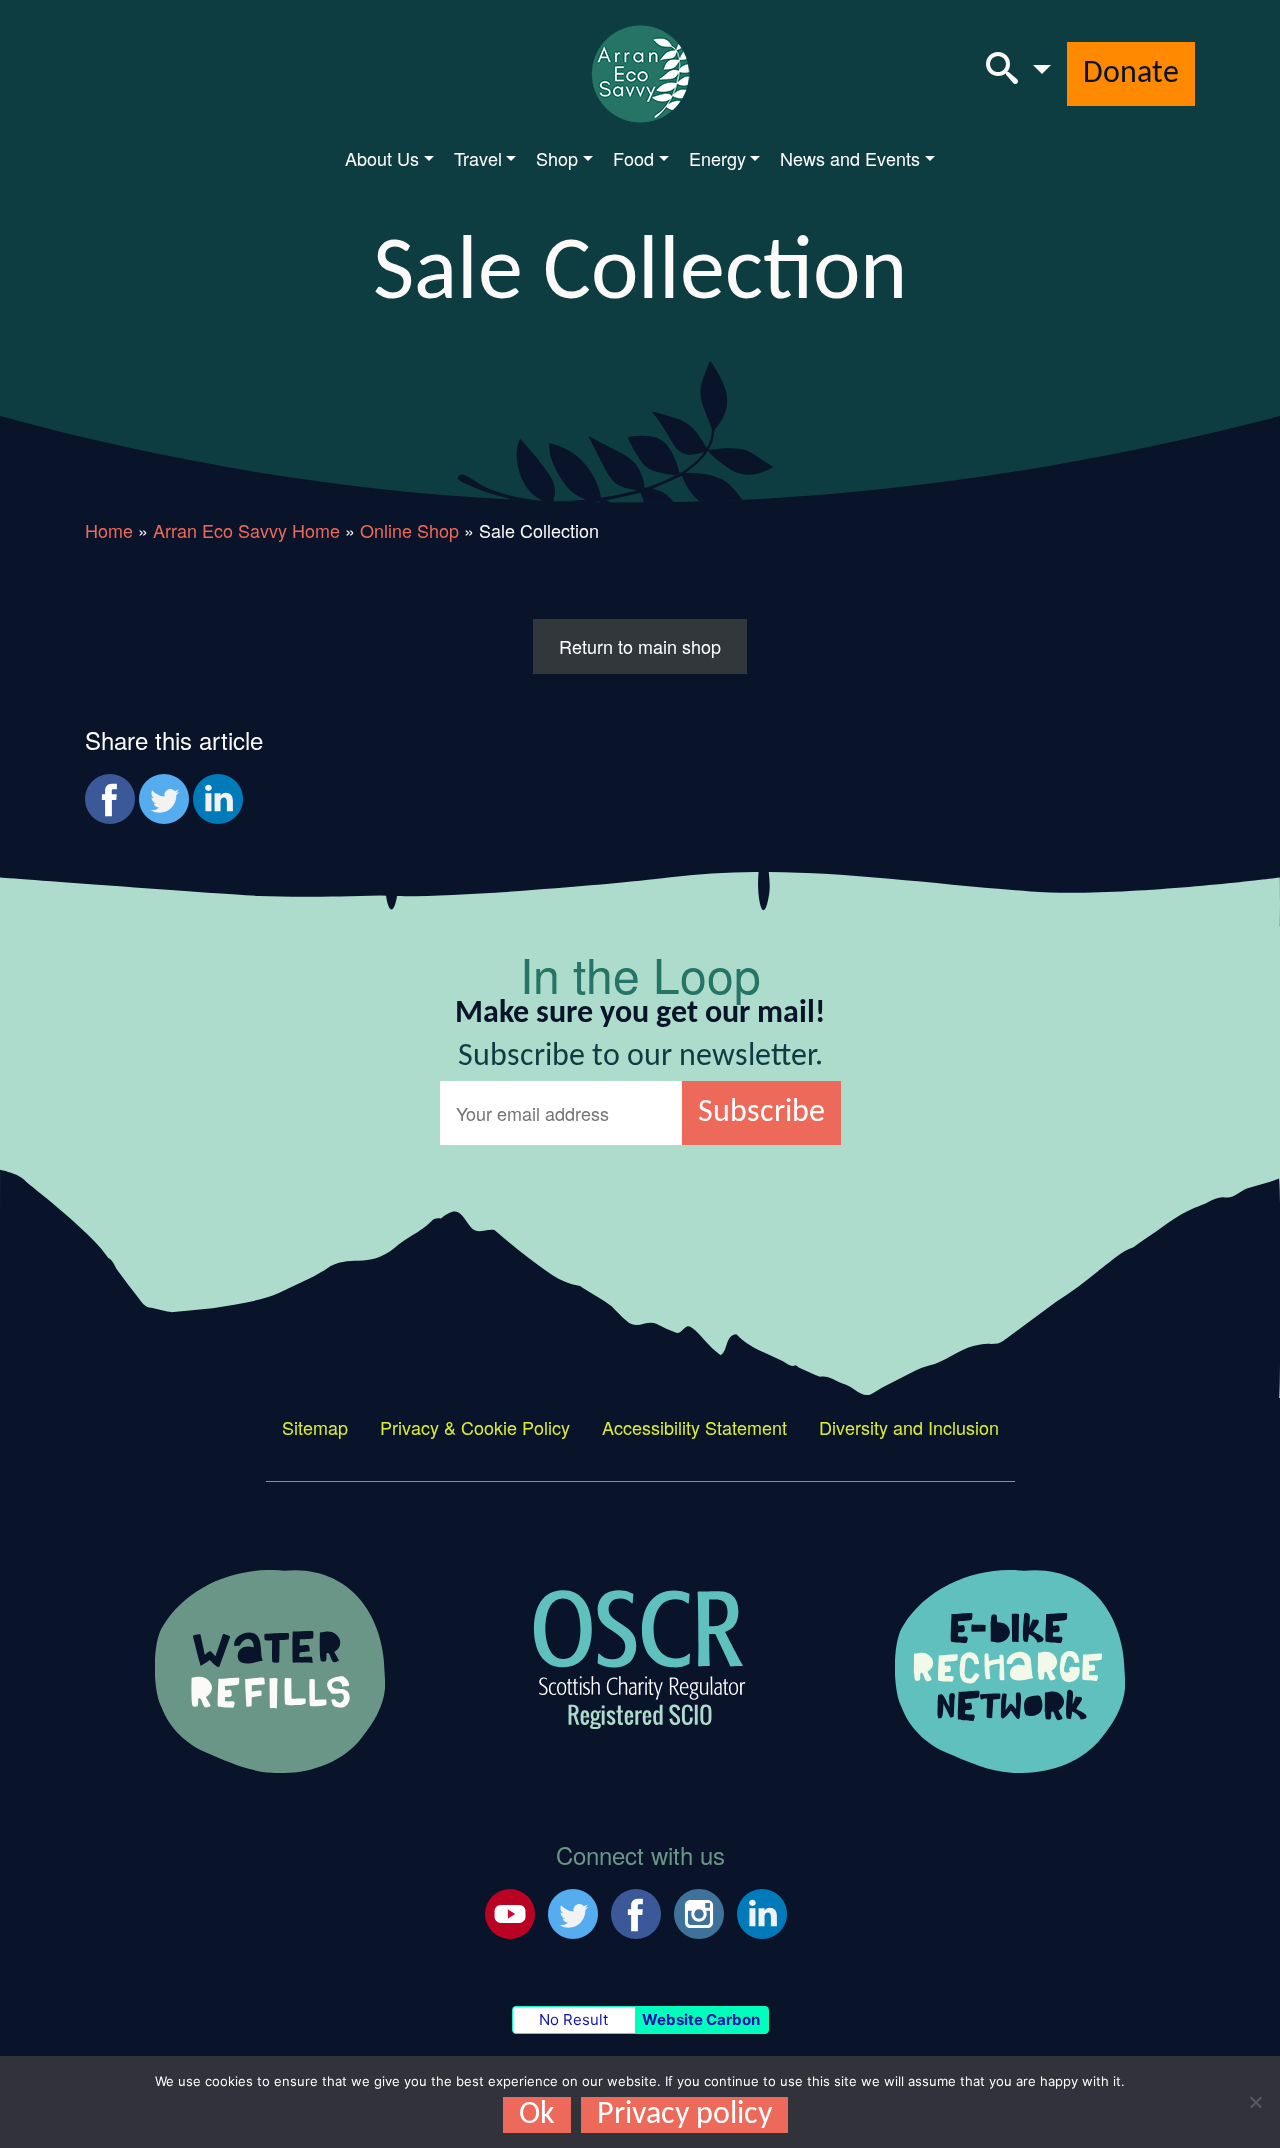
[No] (1255, 2102)
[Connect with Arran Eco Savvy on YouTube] (510, 1910)
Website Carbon (701, 2019)
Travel (478, 158)
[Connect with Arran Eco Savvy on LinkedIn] (762, 1910)
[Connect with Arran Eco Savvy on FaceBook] (636, 1910)
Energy (717, 158)
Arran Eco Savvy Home (246, 530)
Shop (557, 158)
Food (633, 158)
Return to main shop (640, 646)
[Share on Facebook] (110, 799)
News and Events (850, 158)
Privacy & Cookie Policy (475, 1427)
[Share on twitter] (164, 799)
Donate (1131, 74)
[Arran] (270, 1668)
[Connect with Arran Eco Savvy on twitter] (573, 1910)
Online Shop (409, 530)
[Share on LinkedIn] (218, 799)
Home (109, 530)
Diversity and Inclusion (909, 1427)
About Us (382, 158)
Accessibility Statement (694, 1427)
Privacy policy (684, 2115)
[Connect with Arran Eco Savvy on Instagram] (699, 1910)
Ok (537, 2115)
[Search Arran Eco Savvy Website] (1018, 74)
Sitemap (315, 1427)
